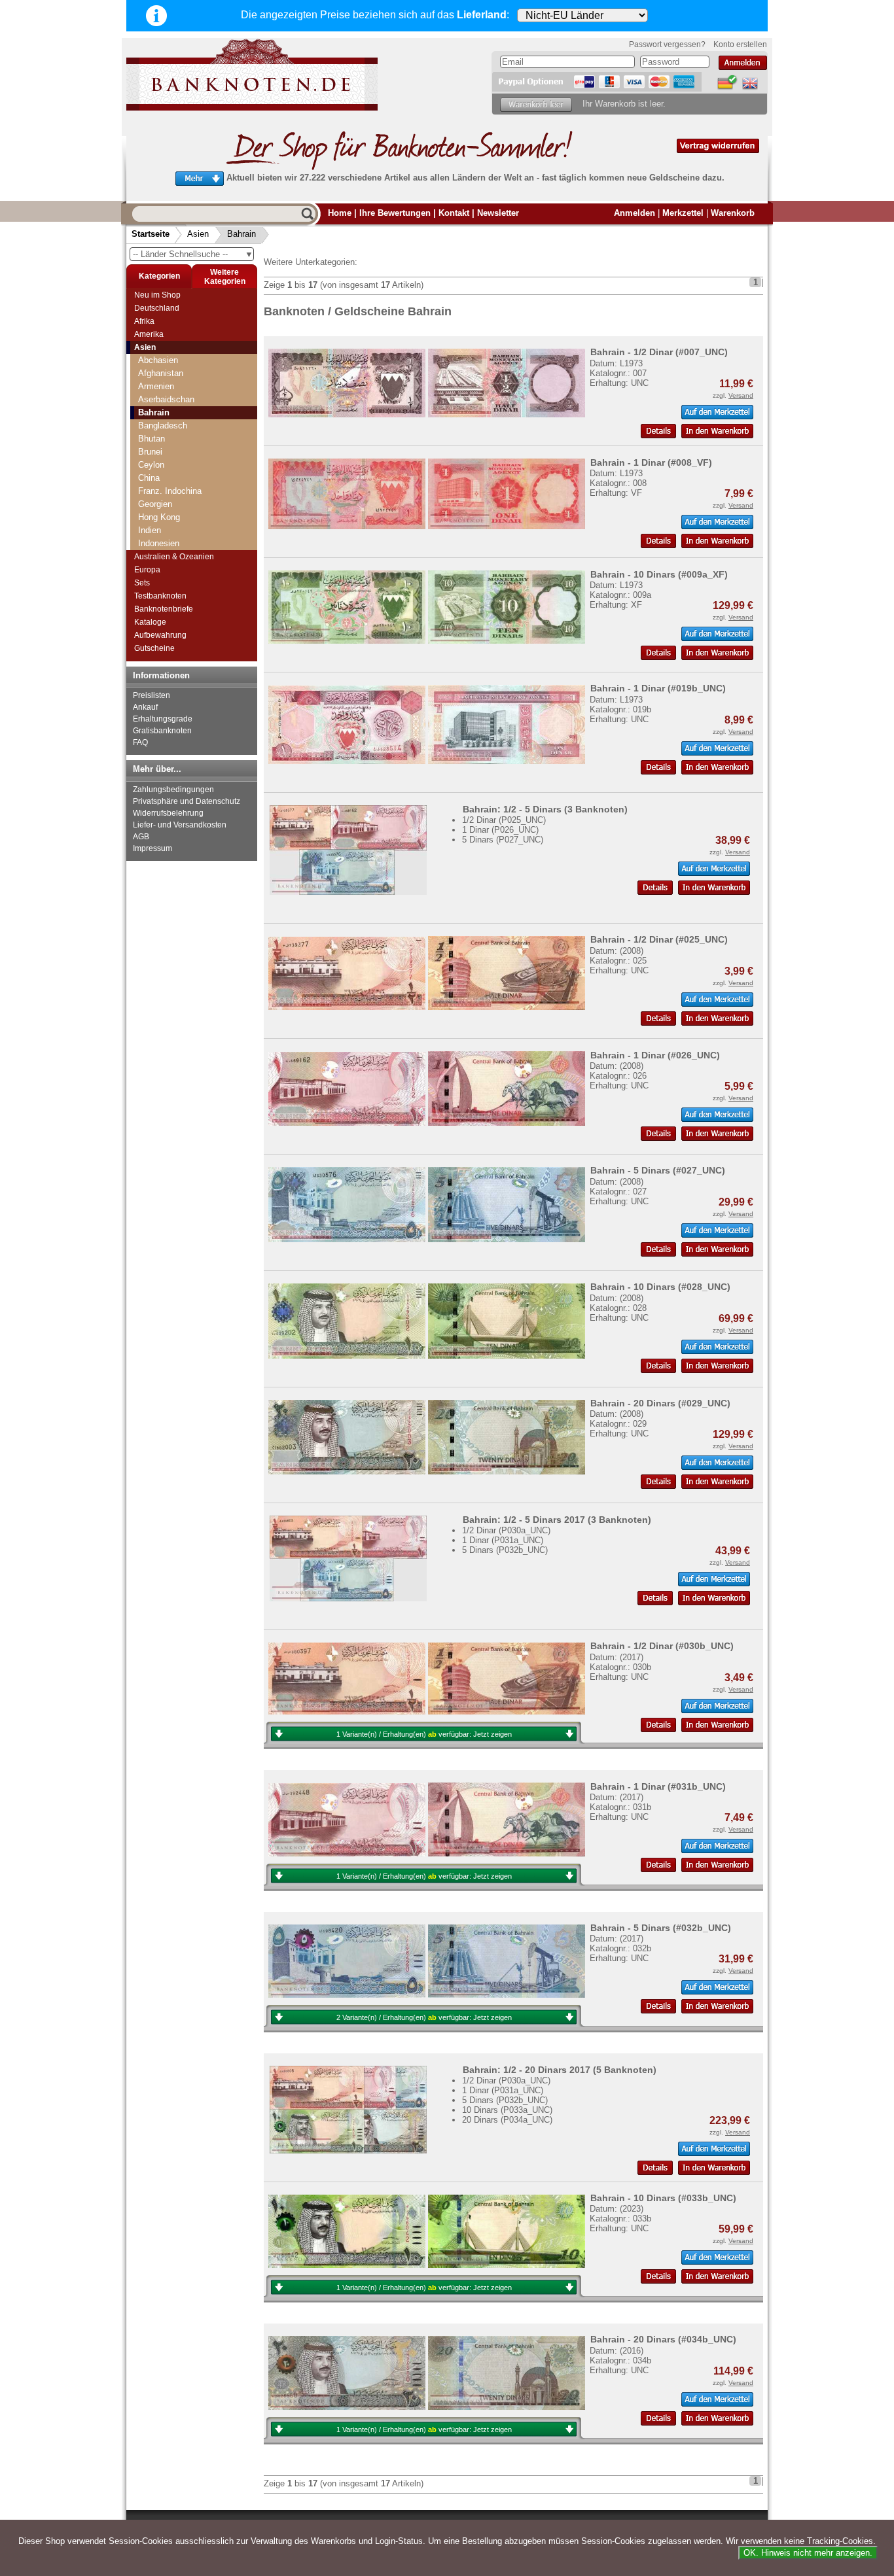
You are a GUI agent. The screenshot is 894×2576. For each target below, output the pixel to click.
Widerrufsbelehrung (168, 813)
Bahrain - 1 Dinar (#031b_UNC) (658, 1786)
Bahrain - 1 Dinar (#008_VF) (651, 462)
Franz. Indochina (170, 491)
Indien (150, 530)
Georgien (155, 504)
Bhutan (152, 439)
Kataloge (150, 622)
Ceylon (151, 465)
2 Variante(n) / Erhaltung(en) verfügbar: (424, 2017)
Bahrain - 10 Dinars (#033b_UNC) (663, 2198)
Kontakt (454, 213)
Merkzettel (683, 213)
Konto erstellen (740, 44)
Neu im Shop (157, 295)
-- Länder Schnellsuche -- (193, 254)
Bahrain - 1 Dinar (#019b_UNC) (658, 688)
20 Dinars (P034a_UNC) (507, 2120)
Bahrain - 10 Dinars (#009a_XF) (659, 574)
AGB (141, 837)
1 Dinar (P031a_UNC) (503, 1540)
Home (340, 213)
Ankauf (145, 707)
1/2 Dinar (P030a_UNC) (506, 1530)
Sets (142, 583)
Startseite (151, 234)
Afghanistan (161, 373)
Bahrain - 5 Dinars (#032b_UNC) (661, 1928)
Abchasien (158, 360)
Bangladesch (163, 426)
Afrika (144, 321)
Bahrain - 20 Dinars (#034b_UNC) (663, 2339)
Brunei (150, 452)
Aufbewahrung (160, 635)
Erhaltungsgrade (163, 719)
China (149, 478)
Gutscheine (154, 648)
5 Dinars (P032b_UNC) (505, 1550)
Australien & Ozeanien (174, 557)
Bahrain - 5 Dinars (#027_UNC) (658, 1170)
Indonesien (159, 543)
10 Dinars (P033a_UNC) (507, 2110)
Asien (198, 234)
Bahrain (241, 234)
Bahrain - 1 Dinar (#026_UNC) (655, 1055)
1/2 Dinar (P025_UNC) (504, 820)
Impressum (152, 848)
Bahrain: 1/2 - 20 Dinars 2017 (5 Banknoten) (560, 2070)
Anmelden (635, 213)
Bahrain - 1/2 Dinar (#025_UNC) (659, 939)
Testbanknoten (160, 596)
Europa (147, 570)
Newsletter (498, 213)
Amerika (149, 334)
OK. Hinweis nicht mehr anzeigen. (808, 2553)
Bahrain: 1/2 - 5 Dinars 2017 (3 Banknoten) (557, 1520)
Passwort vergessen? (667, 44)
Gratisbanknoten (162, 731)
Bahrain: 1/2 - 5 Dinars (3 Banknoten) (545, 809)
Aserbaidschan (166, 399)
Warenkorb (733, 213)
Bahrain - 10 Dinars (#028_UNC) (660, 1287)
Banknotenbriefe (164, 609)
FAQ (140, 742)
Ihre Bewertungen (395, 213)
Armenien (156, 386)
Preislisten (152, 695)
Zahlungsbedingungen (173, 790)
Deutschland (157, 308)
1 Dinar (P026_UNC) (500, 830)
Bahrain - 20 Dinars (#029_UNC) (660, 1403)
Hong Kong (159, 517)
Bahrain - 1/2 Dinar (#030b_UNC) (662, 1646)
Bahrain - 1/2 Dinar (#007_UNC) (659, 352)
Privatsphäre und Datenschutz (187, 801)
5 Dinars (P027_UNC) (503, 840)
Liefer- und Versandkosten (180, 825)
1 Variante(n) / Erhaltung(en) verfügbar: (424, 1734)
